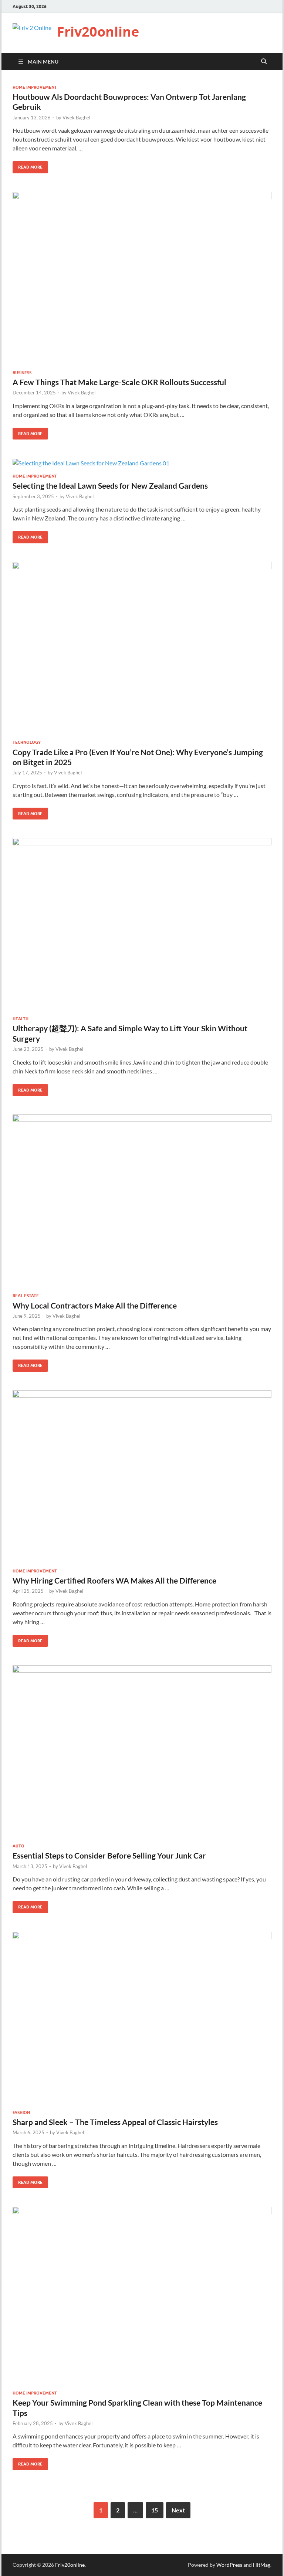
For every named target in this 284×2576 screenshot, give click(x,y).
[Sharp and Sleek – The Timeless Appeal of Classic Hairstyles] (142, 2018)
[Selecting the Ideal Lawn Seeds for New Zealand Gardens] (142, 463)
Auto (18, 1846)
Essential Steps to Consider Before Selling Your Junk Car (109, 1855)
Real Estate (26, 1296)
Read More (28, 165)
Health (21, 1019)
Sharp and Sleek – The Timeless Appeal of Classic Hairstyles (115, 2122)
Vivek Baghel (76, 118)
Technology (27, 742)
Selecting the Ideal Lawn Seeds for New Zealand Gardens (110, 486)
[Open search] (264, 62)
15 (155, 2510)
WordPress (229, 2565)
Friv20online (98, 32)
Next (178, 2510)
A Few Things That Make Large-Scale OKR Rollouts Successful (119, 382)
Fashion (21, 2112)
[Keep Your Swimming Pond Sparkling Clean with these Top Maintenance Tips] (142, 2296)
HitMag (262, 2565)
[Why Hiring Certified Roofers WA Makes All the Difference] (142, 1476)
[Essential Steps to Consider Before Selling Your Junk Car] (142, 1751)
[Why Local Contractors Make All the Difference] (142, 1201)
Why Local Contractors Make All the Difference (95, 1305)
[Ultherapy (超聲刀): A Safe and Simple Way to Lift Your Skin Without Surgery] (142, 924)
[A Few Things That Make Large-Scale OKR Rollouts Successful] (142, 278)
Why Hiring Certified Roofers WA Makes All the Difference (114, 1580)
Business (22, 373)
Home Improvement (35, 87)
